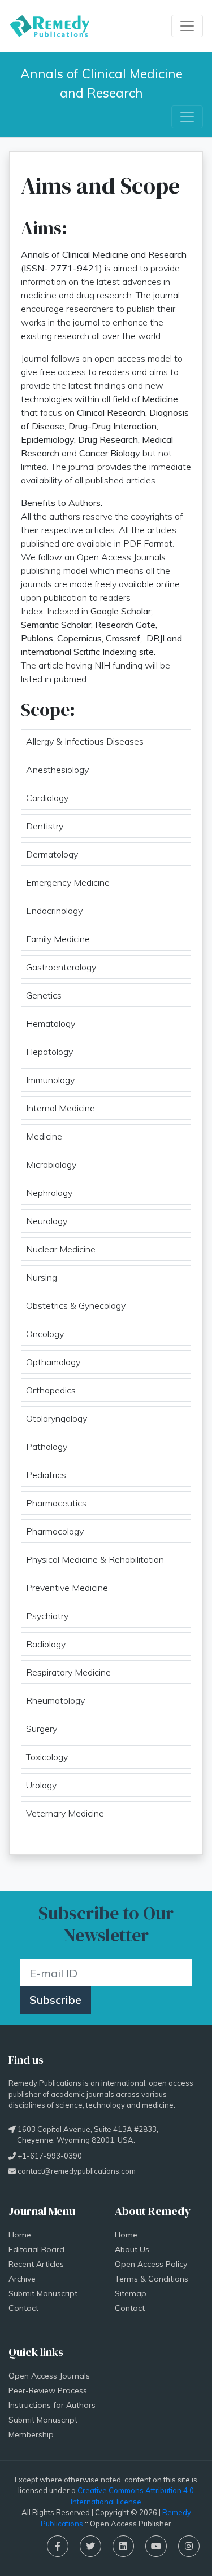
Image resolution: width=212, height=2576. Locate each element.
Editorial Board (36, 2249)
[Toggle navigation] (187, 26)
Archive (22, 2279)
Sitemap (131, 2293)
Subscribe (55, 2000)
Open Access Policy (151, 2264)
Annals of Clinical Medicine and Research (103, 83)
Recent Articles (36, 2264)
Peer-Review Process (48, 2390)
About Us (132, 2249)
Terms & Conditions (152, 2279)
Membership (31, 2434)
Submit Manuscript (43, 2293)
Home (20, 2235)
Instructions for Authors (52, 2405)
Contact (23, 2308)
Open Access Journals (49, 2376)
